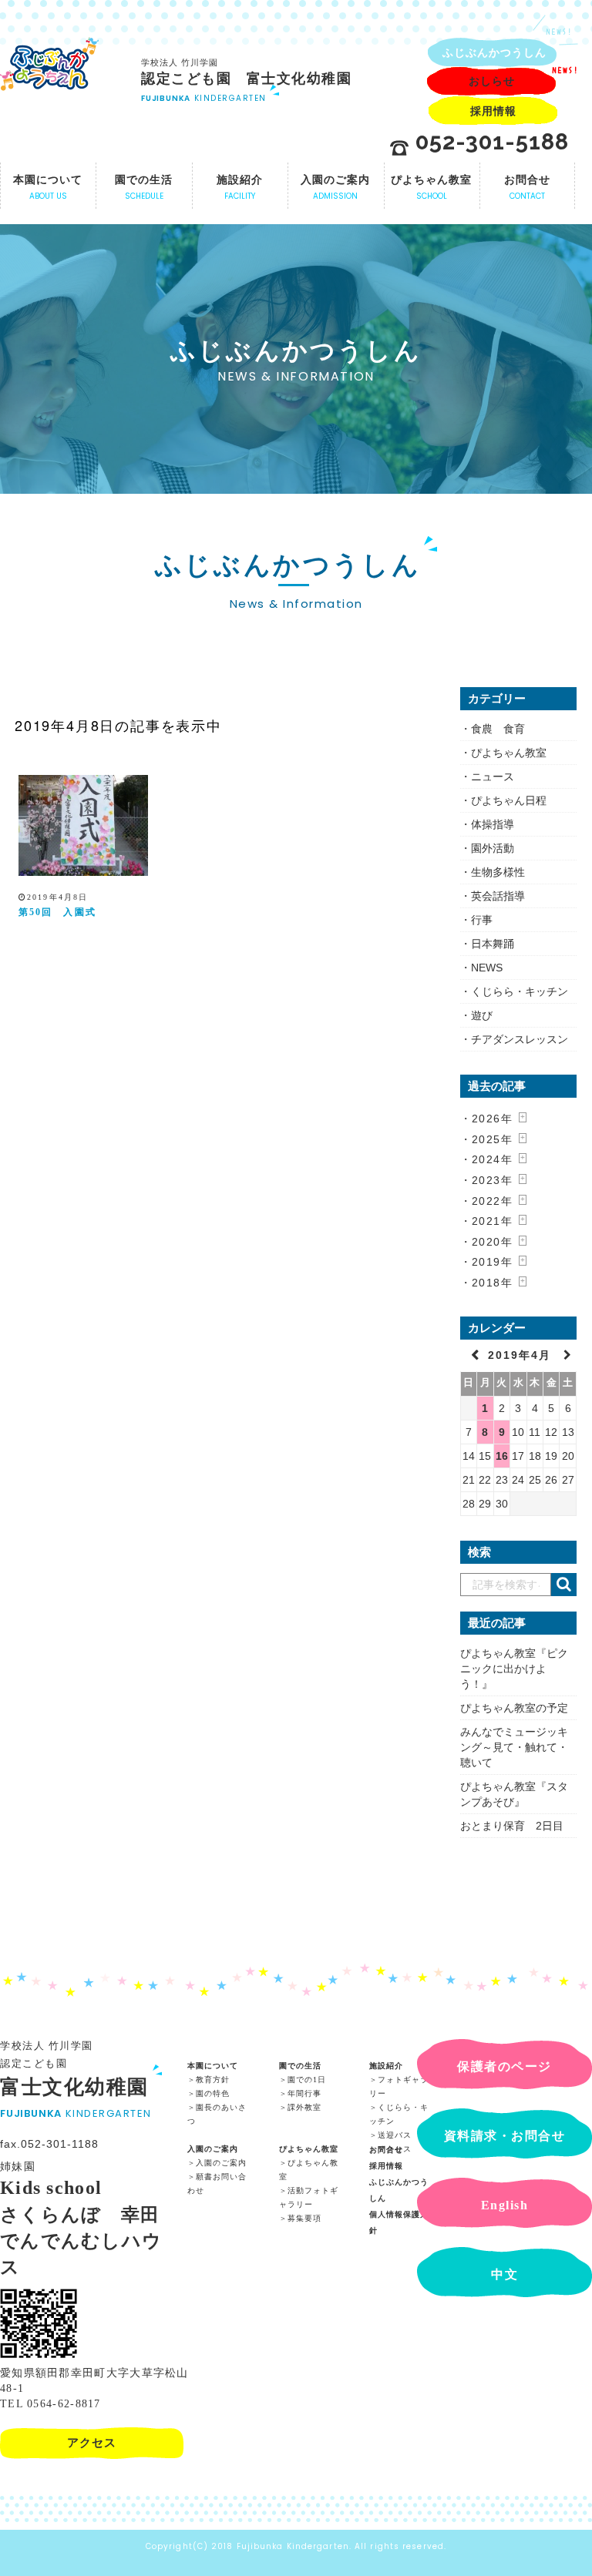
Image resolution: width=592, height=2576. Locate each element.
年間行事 (304, 2093)
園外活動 (493, 848)
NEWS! (559, 32)
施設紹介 (386, 2066)
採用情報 (386, 2166)
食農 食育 (498, 729)
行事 (482, 920)
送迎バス (395, 2135)
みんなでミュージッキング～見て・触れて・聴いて (514, 1747)
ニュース (493, 776)
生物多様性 (498, 872)
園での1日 (307, 2080)
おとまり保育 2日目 (512, 1826)
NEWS (487, 968)
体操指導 (493, 824)
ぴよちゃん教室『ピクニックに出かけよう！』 (514, 1669)
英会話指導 (498, 896)
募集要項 (304, 2218)
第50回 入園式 (57, 912)
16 (502, 1456)
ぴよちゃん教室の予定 (514, 1708)
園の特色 (213, 2093)
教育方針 (213, 2080)
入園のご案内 (213, 2149)
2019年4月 (522, 1355)
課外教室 (304, 2107)
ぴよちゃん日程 (509, 800)
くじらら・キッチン (520, 991)
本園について (213, 2066)
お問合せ (386, 2150)
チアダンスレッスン (520, 1039)
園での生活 (300, 2066)
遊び (482, 1015)
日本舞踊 (493, 944)
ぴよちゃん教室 (509, 753)
